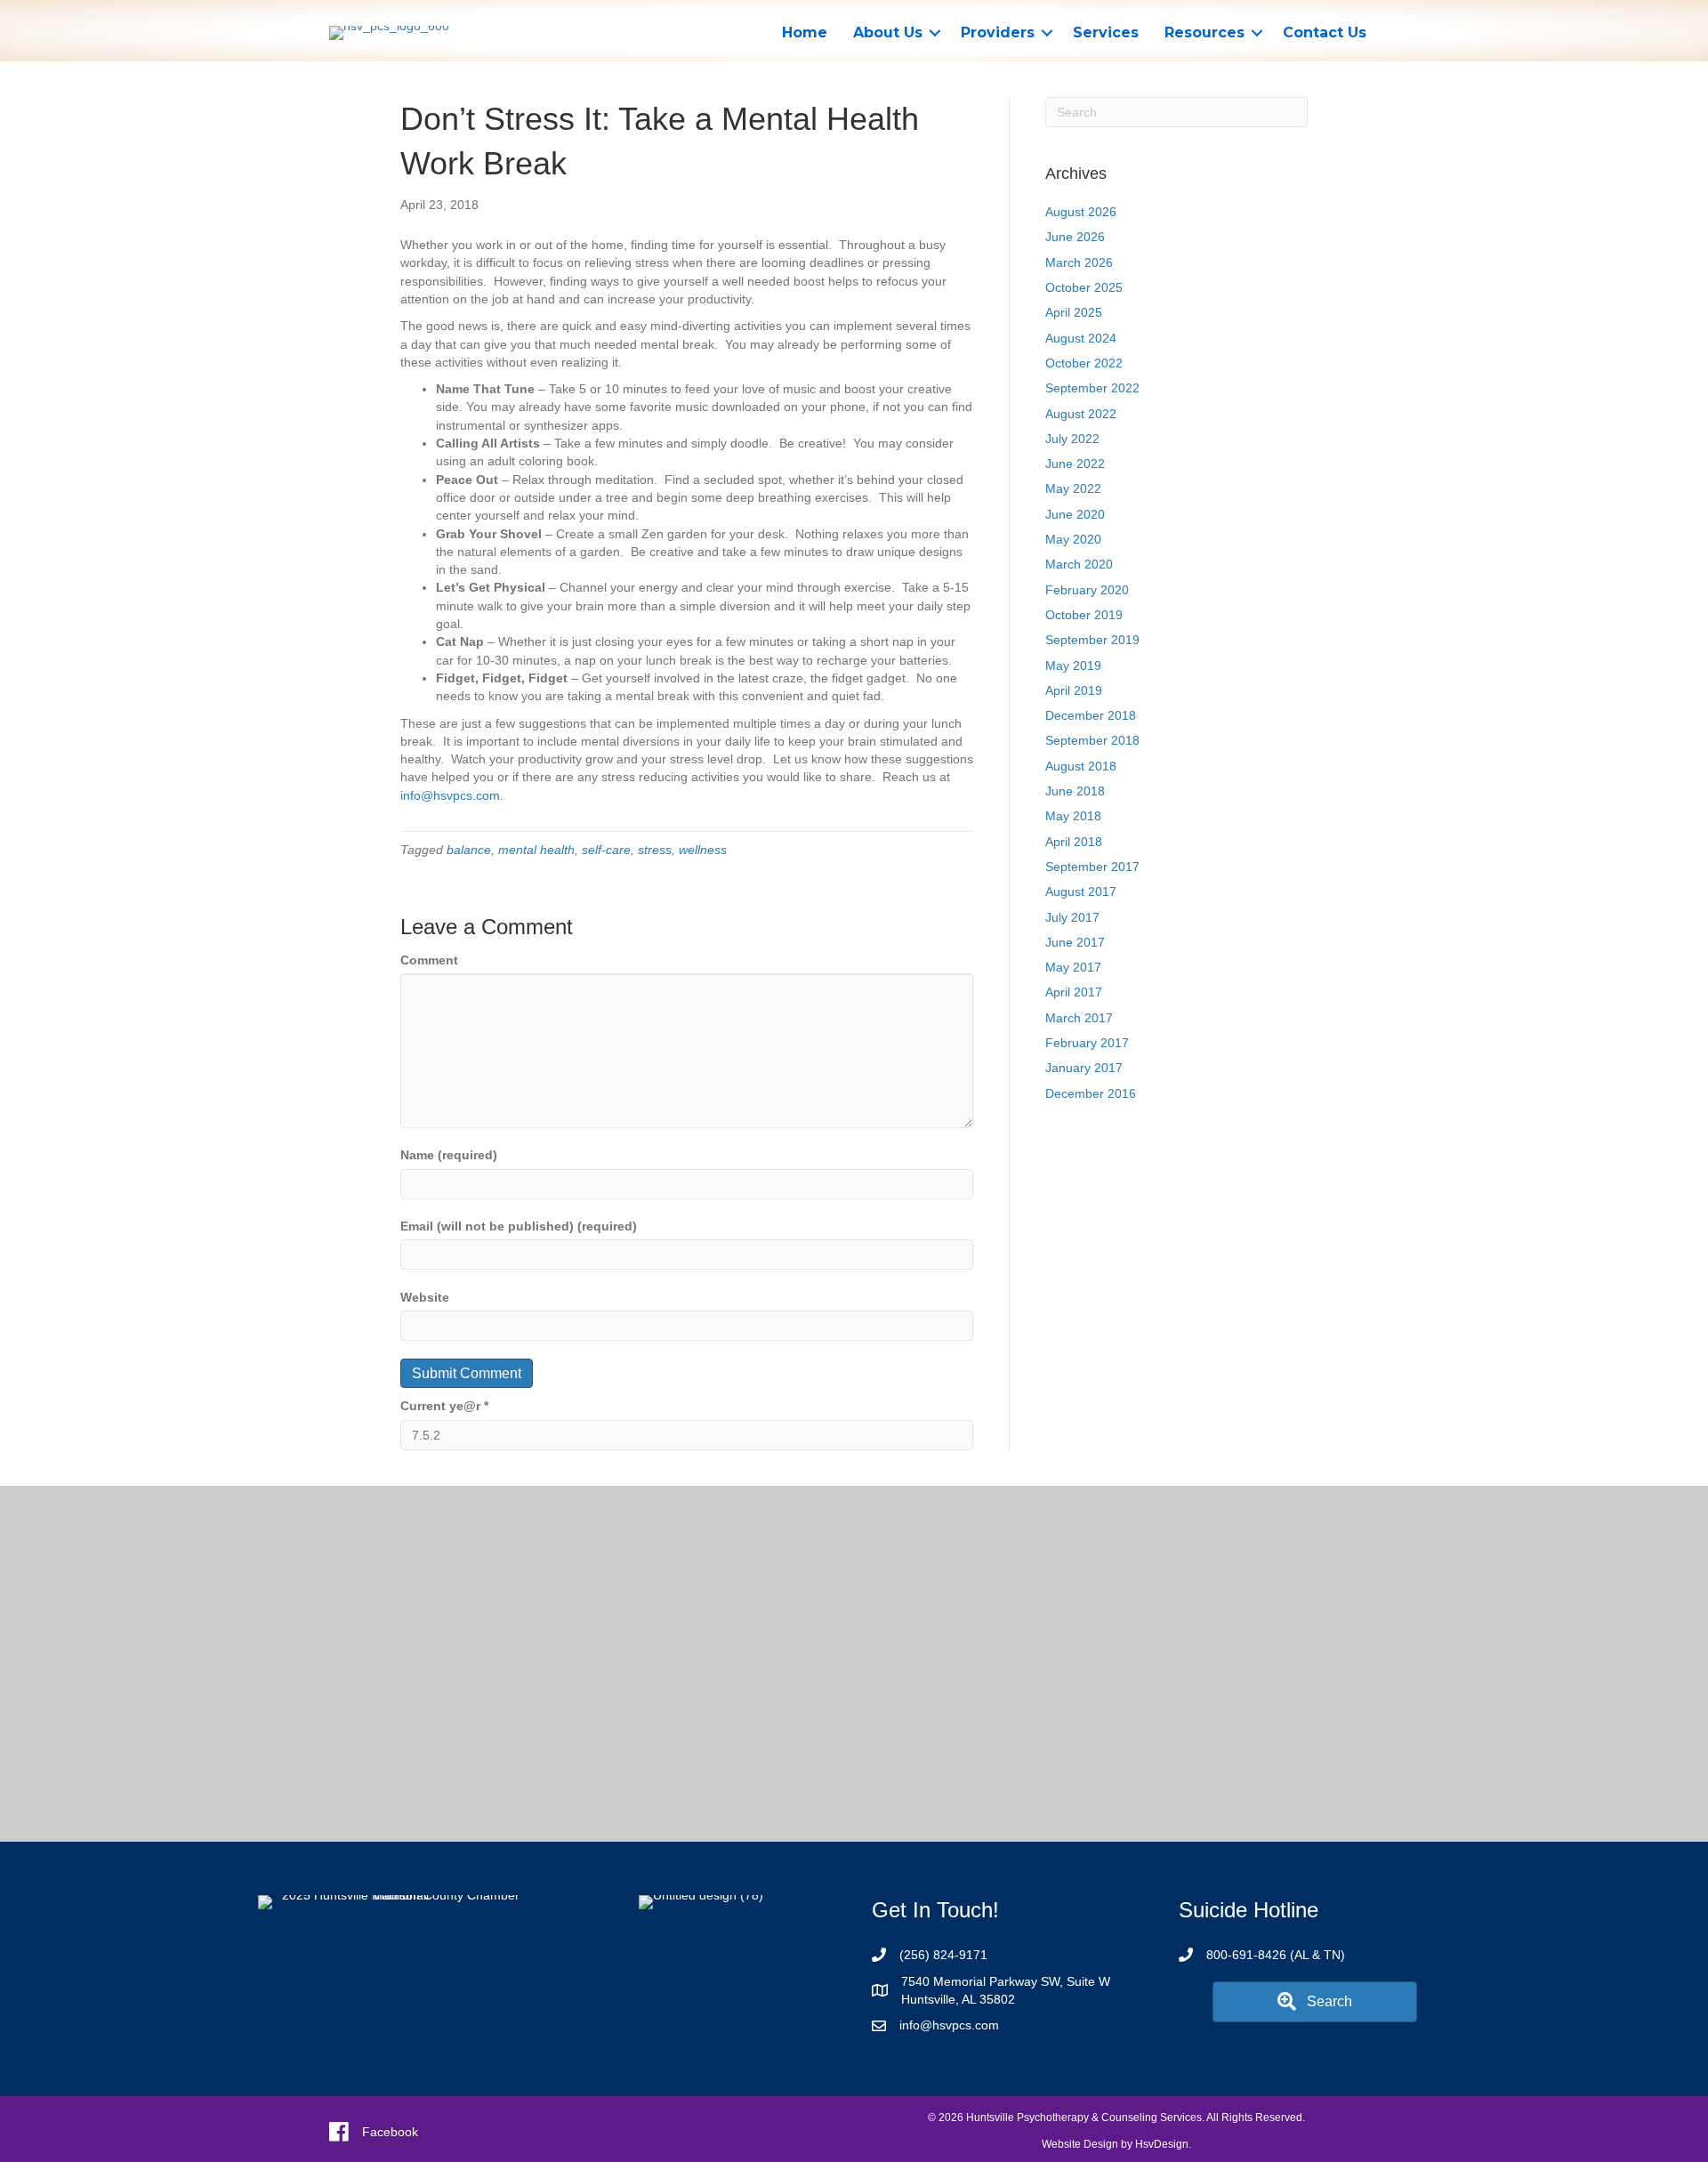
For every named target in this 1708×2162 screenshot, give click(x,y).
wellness (703, 850)
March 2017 (1079, 1018)
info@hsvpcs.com (450, 795)
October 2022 (1084, 363)
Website (425, 1297)
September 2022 (1092, 388)
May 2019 (1073, 666)
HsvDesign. (1163, 2144)
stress (655, 850)
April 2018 (1074, 842)
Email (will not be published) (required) (519, 1226)
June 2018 (1075, 791)
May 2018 (1073, 816)
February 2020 (1087, 590)
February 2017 (1087, 1043)
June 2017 (1075, 942)
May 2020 (1073, 539)
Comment (429, 960)
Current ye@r (444, 1406)
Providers (998, 32)
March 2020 (1079, 564)
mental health (536, 850)
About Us (888, 32)
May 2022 (1073, 488)
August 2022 (1081, 414)
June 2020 (1075, 514)
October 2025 (1084, 287)
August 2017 (1081, 891)
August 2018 (1081, 766)
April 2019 (1074, 690)
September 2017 (1092, 867)
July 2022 (1072, 439)
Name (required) (449, 1155)
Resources (1204, 32)
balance (469, 850)
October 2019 (1084, 615)
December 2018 (1091, 715)
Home (805, 32)
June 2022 (1075, 464)
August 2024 (1081, 338)
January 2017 (1084, 1068)
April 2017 (1074, 992)
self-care (606, 850)
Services (1106, 32)
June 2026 (1075, 237)
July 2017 (1072, 917)
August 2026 (1081, 212)
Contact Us (1325, 32)
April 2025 (1074, 312)
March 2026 (1079, 262)
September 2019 (1092, 640)
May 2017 (1073, 967)
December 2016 (1091, 1093)
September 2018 (1092, 740)
